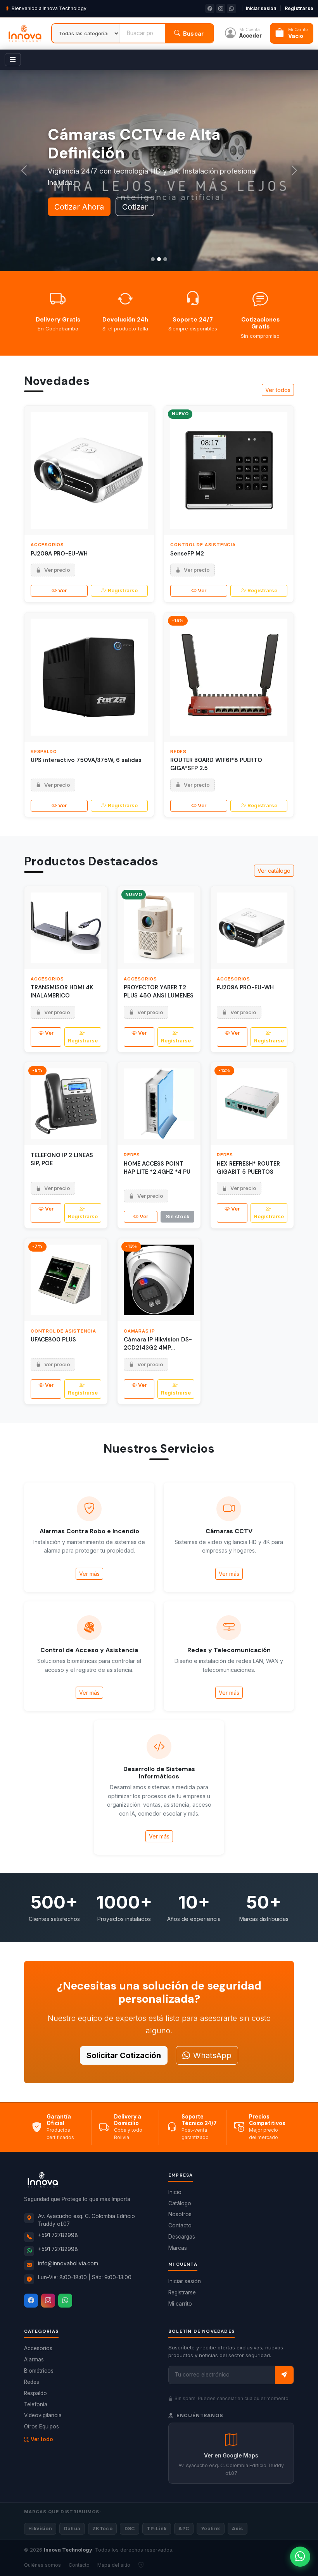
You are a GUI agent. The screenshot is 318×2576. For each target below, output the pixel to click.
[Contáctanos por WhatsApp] (300, 2557)
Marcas (178, 2248)
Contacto (180, 2225)
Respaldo (35, 2393)
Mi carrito (180, 2304)
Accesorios (38, 2348)
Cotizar (135, 207)
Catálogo (180, 2203)
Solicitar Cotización (124, 2055)
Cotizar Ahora (79, 207)
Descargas (182, 2237)
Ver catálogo (274, 871)
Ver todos (278, 390)
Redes (32, 2382)
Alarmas (34, 2359)
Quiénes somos (42, 2565)
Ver (62, 590)
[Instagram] (48, 2301)
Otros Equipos (41, 2426)
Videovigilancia (43, 2415)
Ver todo (42, 2439)
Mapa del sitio (114, 2565)
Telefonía (36, 2404)
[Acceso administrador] (141, 2565)
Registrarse (299, 8)
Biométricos (39, 2371)
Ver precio (57, 570)
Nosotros (180, 2214)
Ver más (89, 1574)
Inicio (175, 2192)
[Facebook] (31, 2301)
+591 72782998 (58, 2235)
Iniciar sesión (261, 8)
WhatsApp (212, 2055)
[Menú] (13, 60)
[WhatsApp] (65, 2301)
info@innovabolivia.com (68, 2263)
